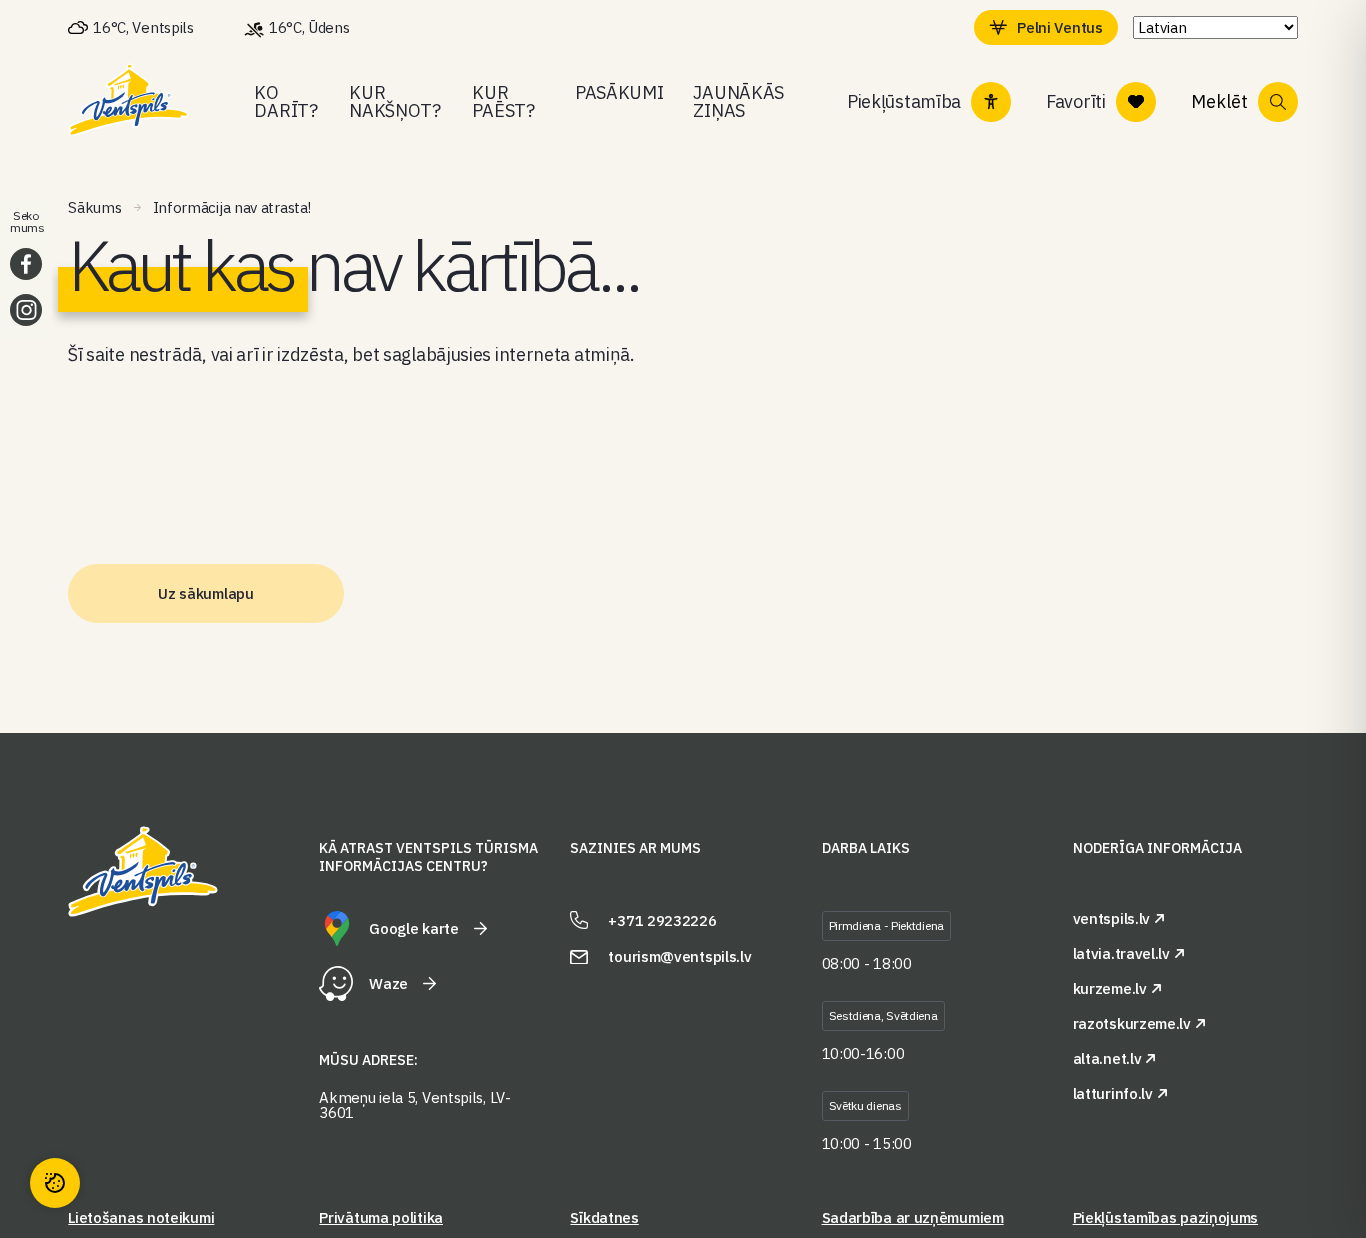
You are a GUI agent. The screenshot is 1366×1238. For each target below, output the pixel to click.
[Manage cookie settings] (55, 1183)
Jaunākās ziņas (738, 101)
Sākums (94, 207)
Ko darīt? (285, 101)
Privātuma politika (381, 1217)
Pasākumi (619, 92)
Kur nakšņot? (395, 101)
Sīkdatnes (604, 1217)
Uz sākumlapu (205, 593)
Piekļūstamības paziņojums (1166, 1217)
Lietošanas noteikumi (141, 1217)
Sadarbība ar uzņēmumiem (913, 1217)
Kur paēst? (503, 101)
